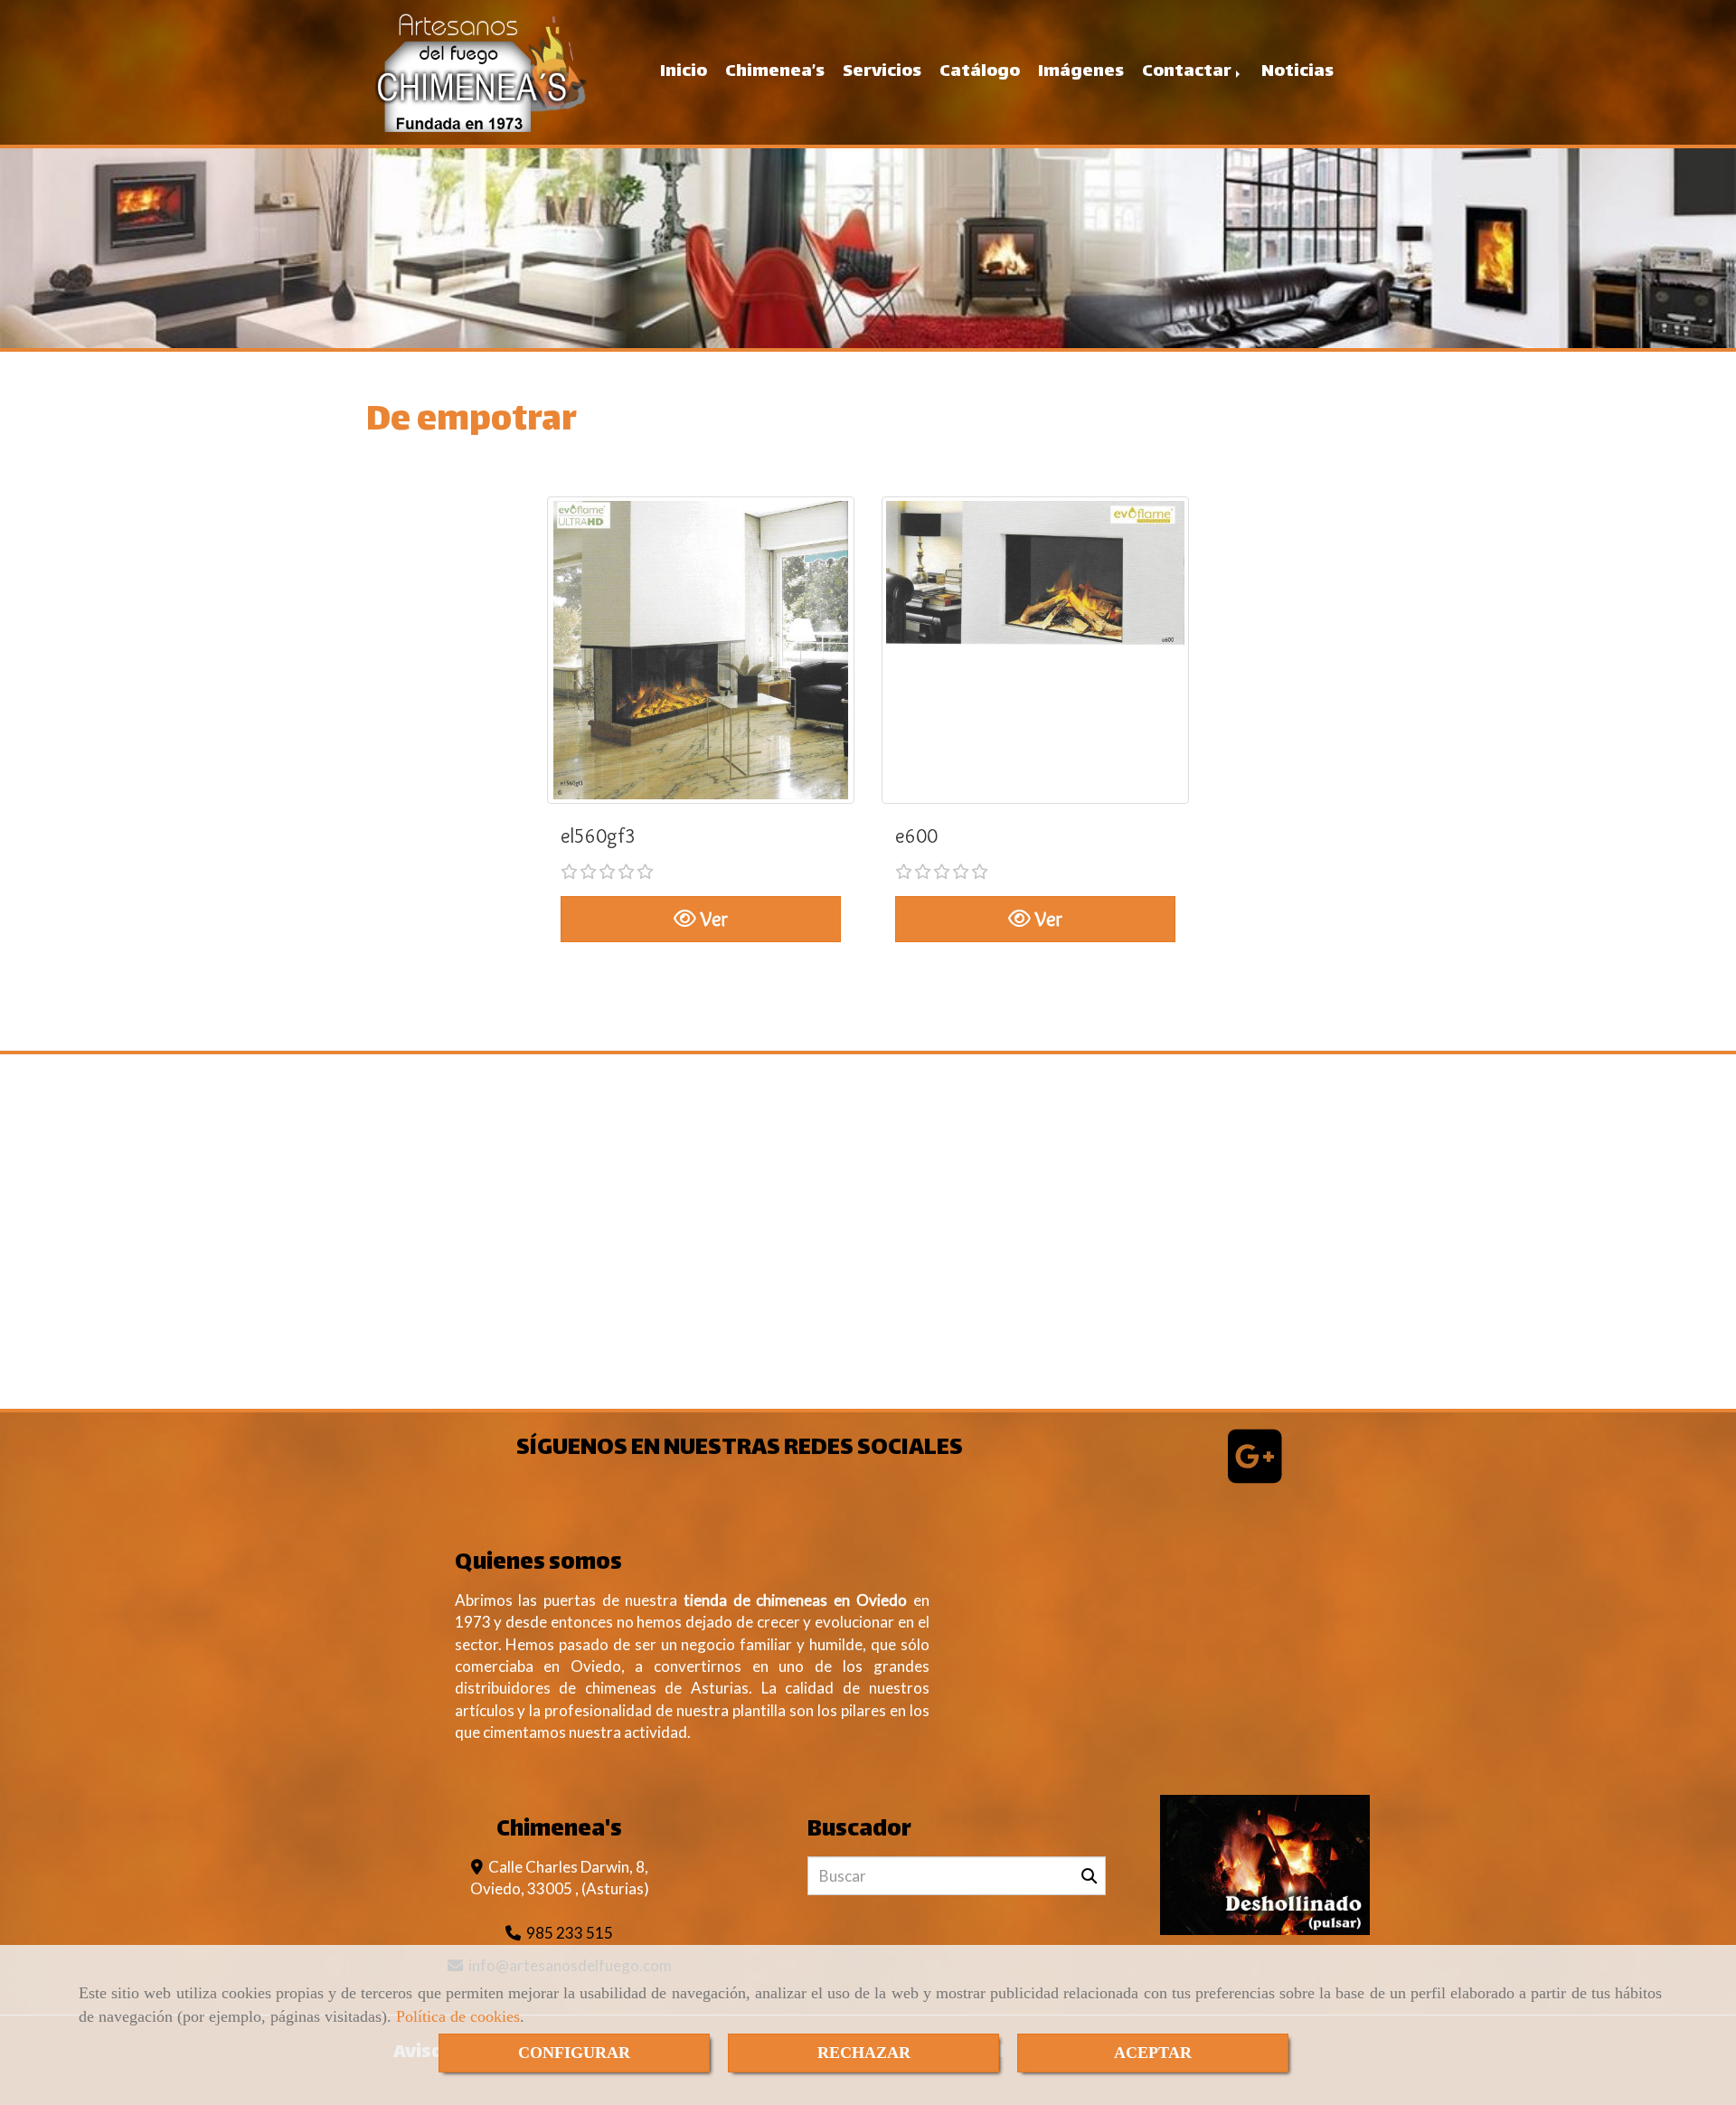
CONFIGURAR (574, 2053)
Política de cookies (458, 2016)
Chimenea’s (775, 72)
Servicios (882, 72)
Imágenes (1081, 72)
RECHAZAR (864, 2053)
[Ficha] (701, 650)
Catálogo (980, 72)
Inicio (684, 72)
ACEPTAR (1153, 2053)
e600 (916, 836)
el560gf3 (598, 836)
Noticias (1297, 72)
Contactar (1188, 72)
